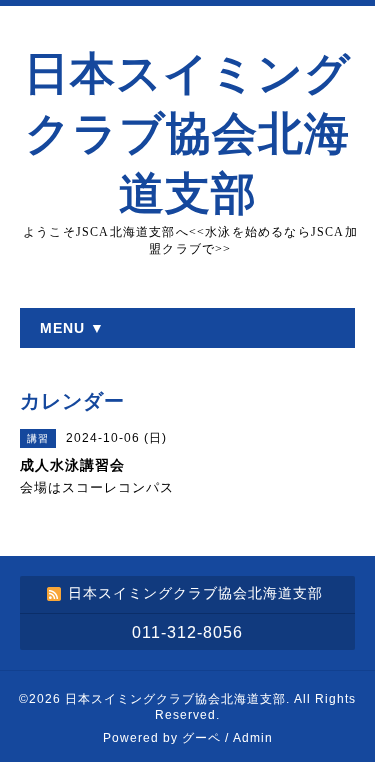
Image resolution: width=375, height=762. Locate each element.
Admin (253, 738)
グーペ (201, 738)
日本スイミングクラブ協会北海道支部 (187, 134)
